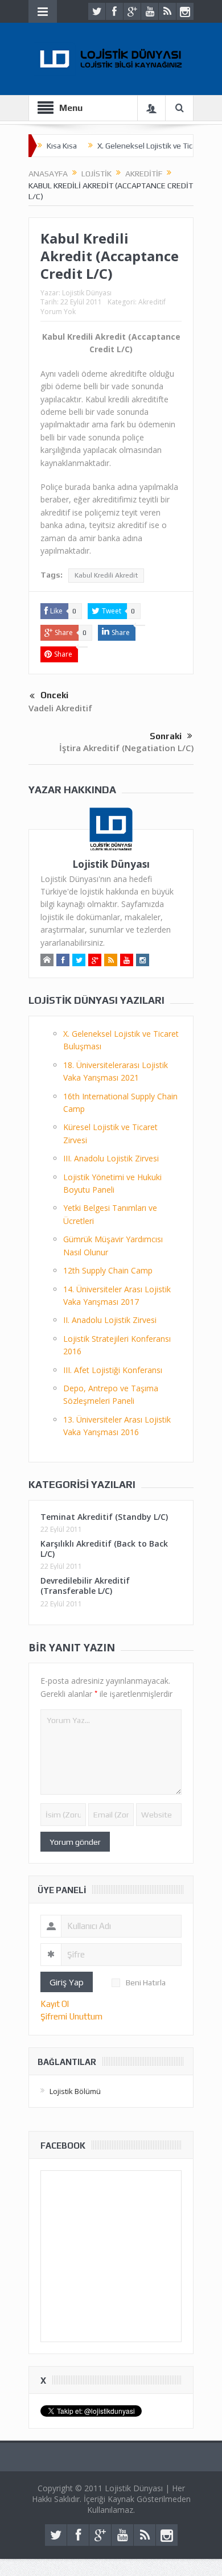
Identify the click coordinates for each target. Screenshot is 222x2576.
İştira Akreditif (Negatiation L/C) (126, 748)
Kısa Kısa (62, 146)
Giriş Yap (67, 1982)
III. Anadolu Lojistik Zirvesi (111, 1158)
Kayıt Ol (55, 2004)
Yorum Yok (58, 312)
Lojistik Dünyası (87, 293)
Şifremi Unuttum (71, 2016)
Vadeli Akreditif (60, 708)
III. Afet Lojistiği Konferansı (113, 1370)
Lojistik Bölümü (75, 2091)
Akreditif (152, 302)
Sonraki (166, 736)
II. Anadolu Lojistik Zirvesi (110, 1320)
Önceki (54, 695)
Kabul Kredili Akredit (106, 575)
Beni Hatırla (146, 1983)
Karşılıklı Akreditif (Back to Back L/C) (104, 1549)
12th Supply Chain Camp (108, 1270)
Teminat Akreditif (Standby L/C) (104, 1517)
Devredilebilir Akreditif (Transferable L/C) (85, 1586)
